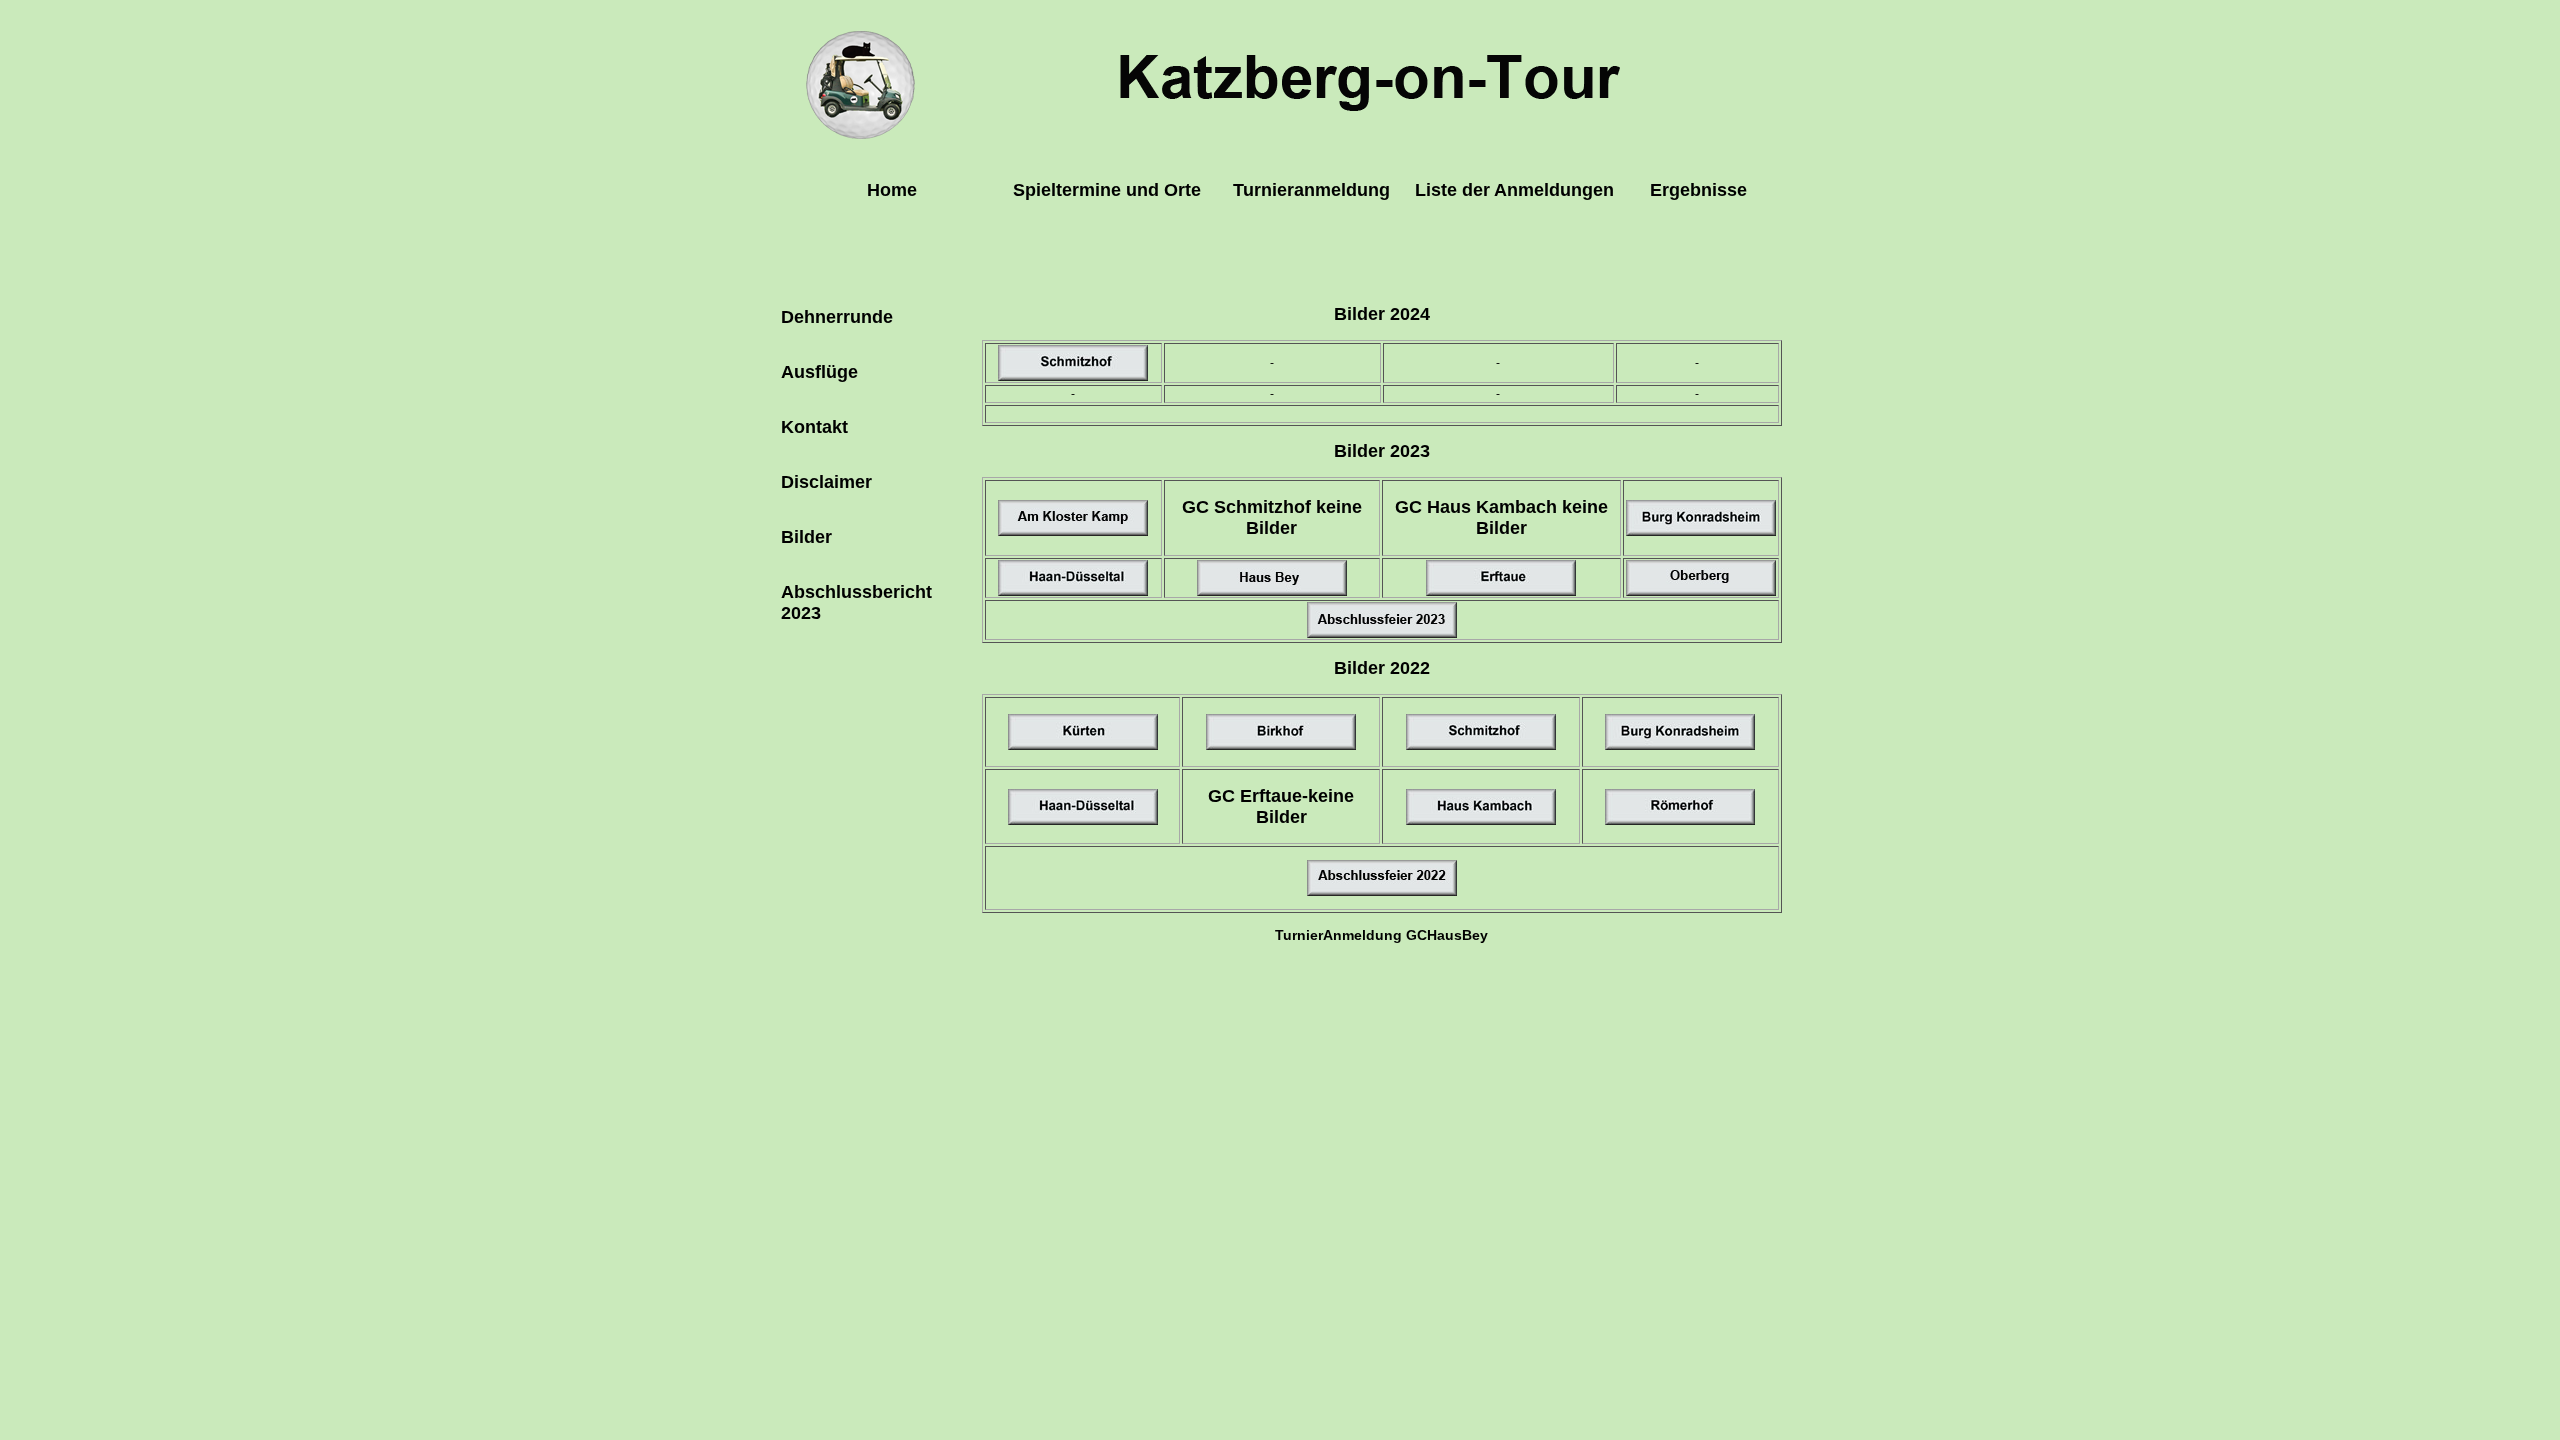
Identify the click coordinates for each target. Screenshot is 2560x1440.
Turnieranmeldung (1311, 190)
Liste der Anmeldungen (1514, 190)
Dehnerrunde (837, 317)
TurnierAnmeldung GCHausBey (1381, 935)
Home (892, 190)
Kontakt (814, 427)
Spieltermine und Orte (1107, 190)
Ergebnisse (1698, 190)
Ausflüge (819, 372)
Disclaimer (826, 482)
